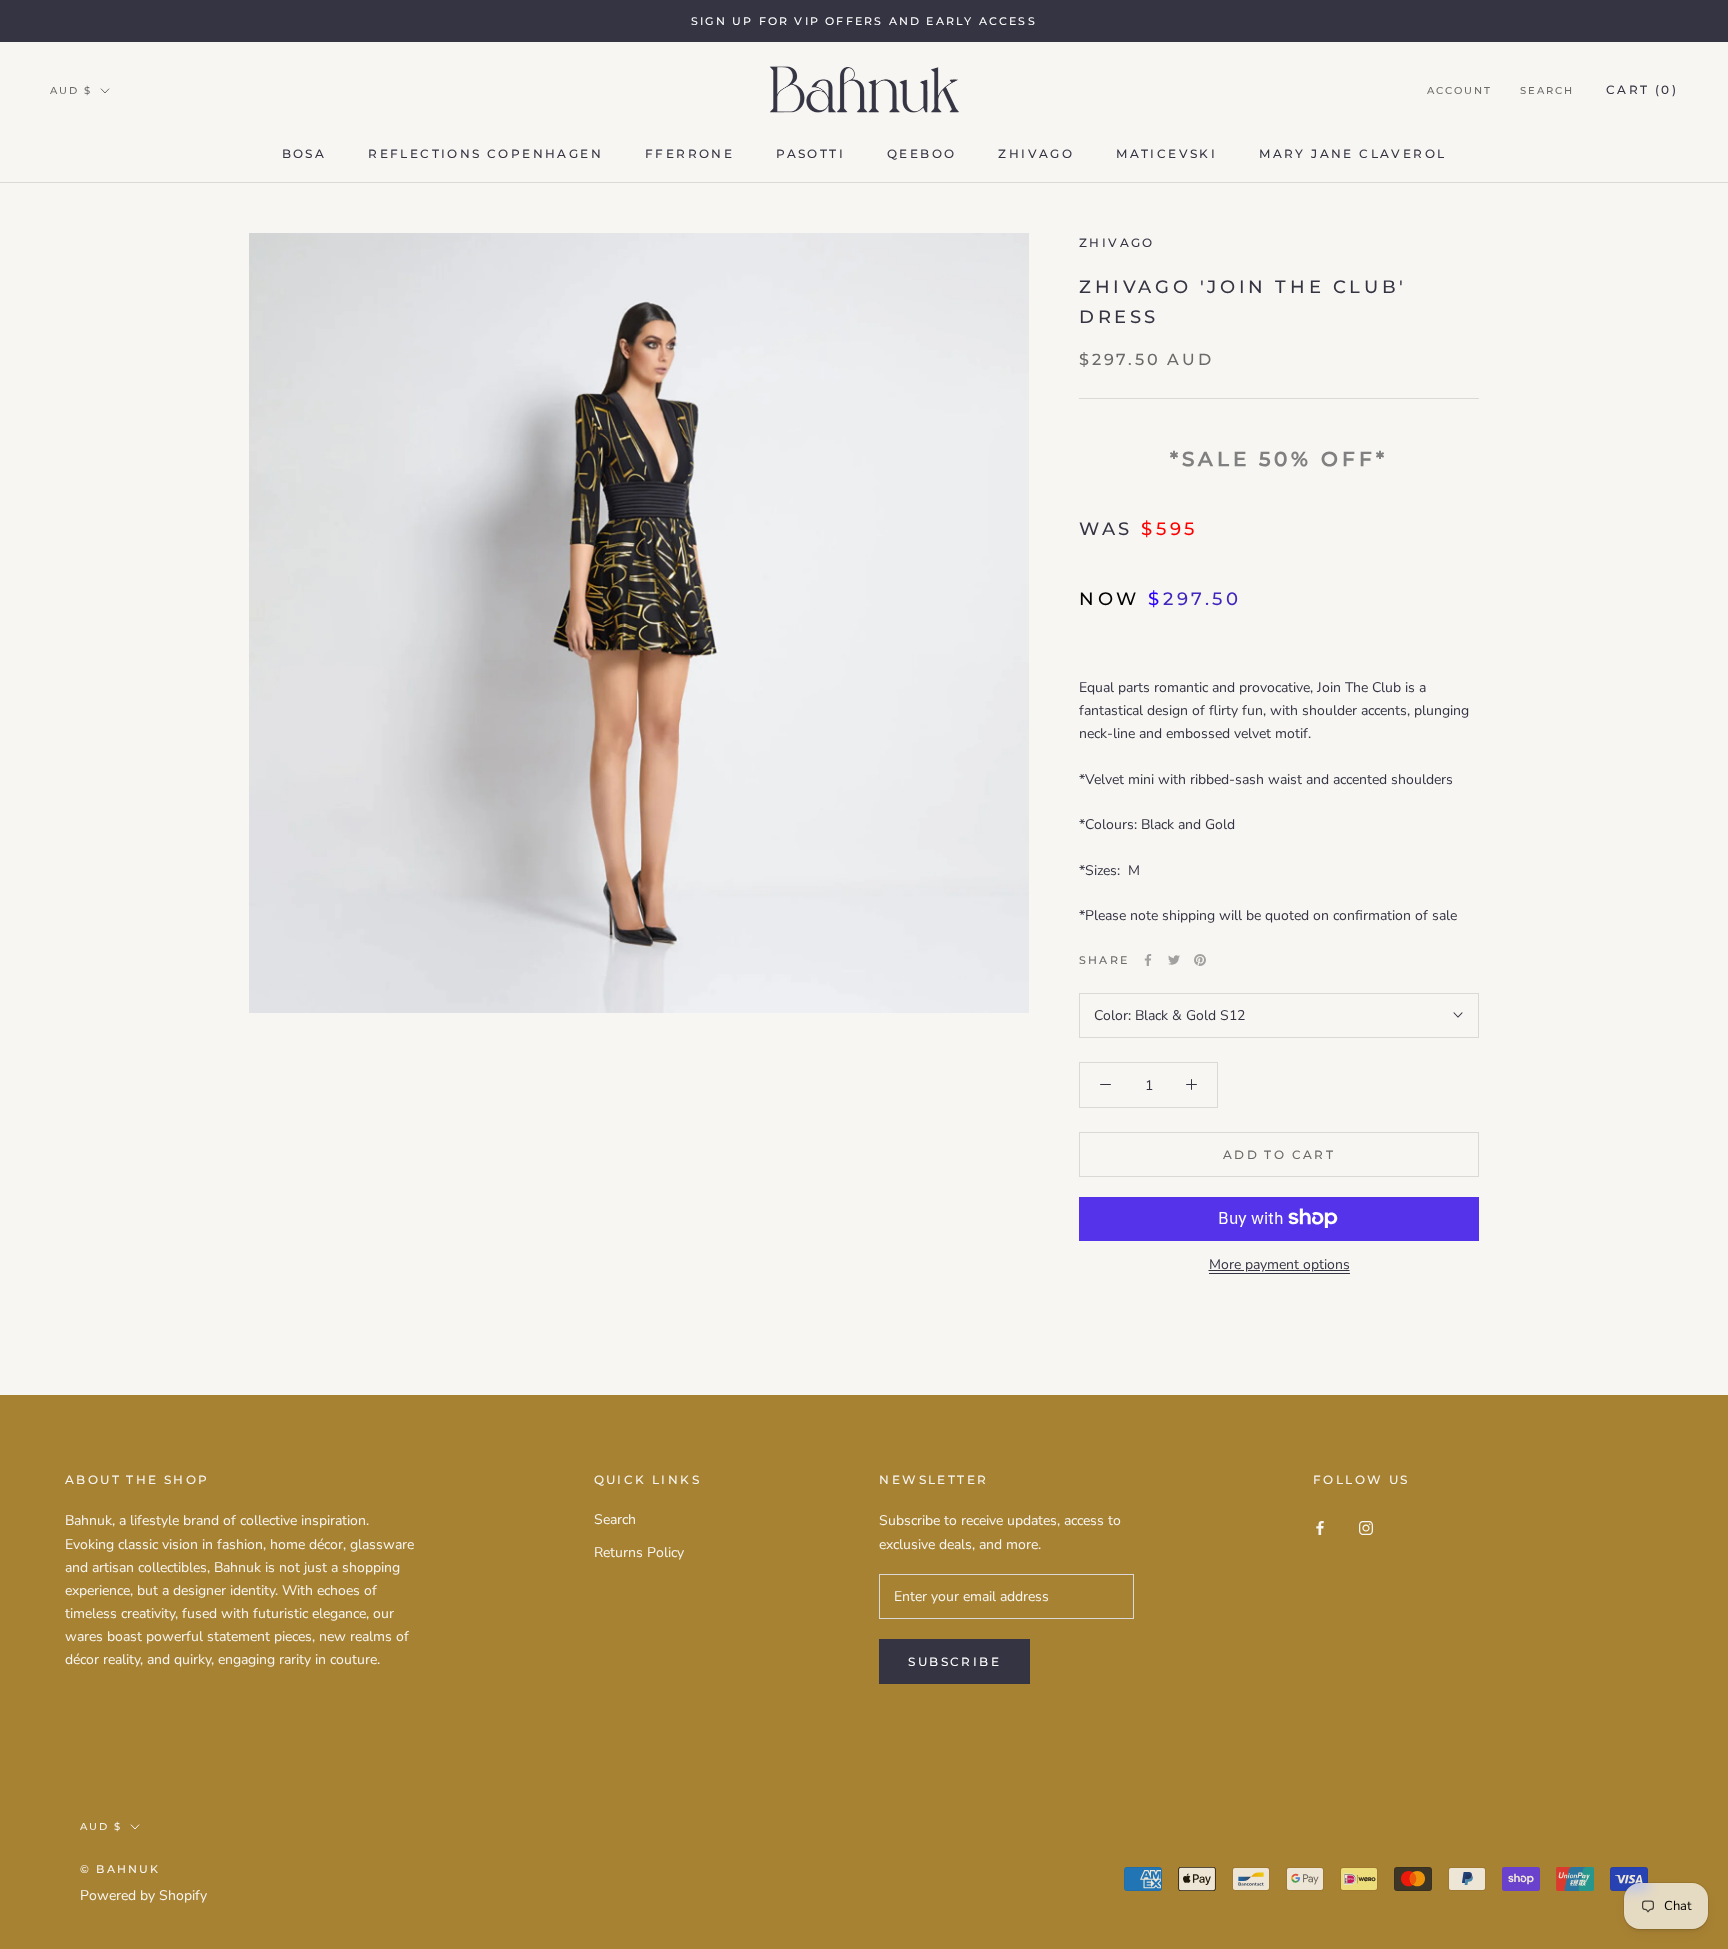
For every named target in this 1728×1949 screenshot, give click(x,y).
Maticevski (1166, 153)
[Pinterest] (1200, 960)
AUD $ (71, 90)
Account (1459, 90)
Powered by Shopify (143, 1895)
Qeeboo (921, 153)
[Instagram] (1366, 1526)
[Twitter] (1174, 960)
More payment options (1279, 1263)
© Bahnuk (120, 1869)
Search (1547, 90)
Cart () (1642, 89)
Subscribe (954, 1661)
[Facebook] (1148, 960)
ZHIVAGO (1117, 242)
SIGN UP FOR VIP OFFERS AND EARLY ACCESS (864, 21)
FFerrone (689, 153)
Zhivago (1036, 153)
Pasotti (810, 153)
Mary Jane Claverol (1352, 153)
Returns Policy (639, 1552)
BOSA (304, 153)
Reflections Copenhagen (485, 153)
